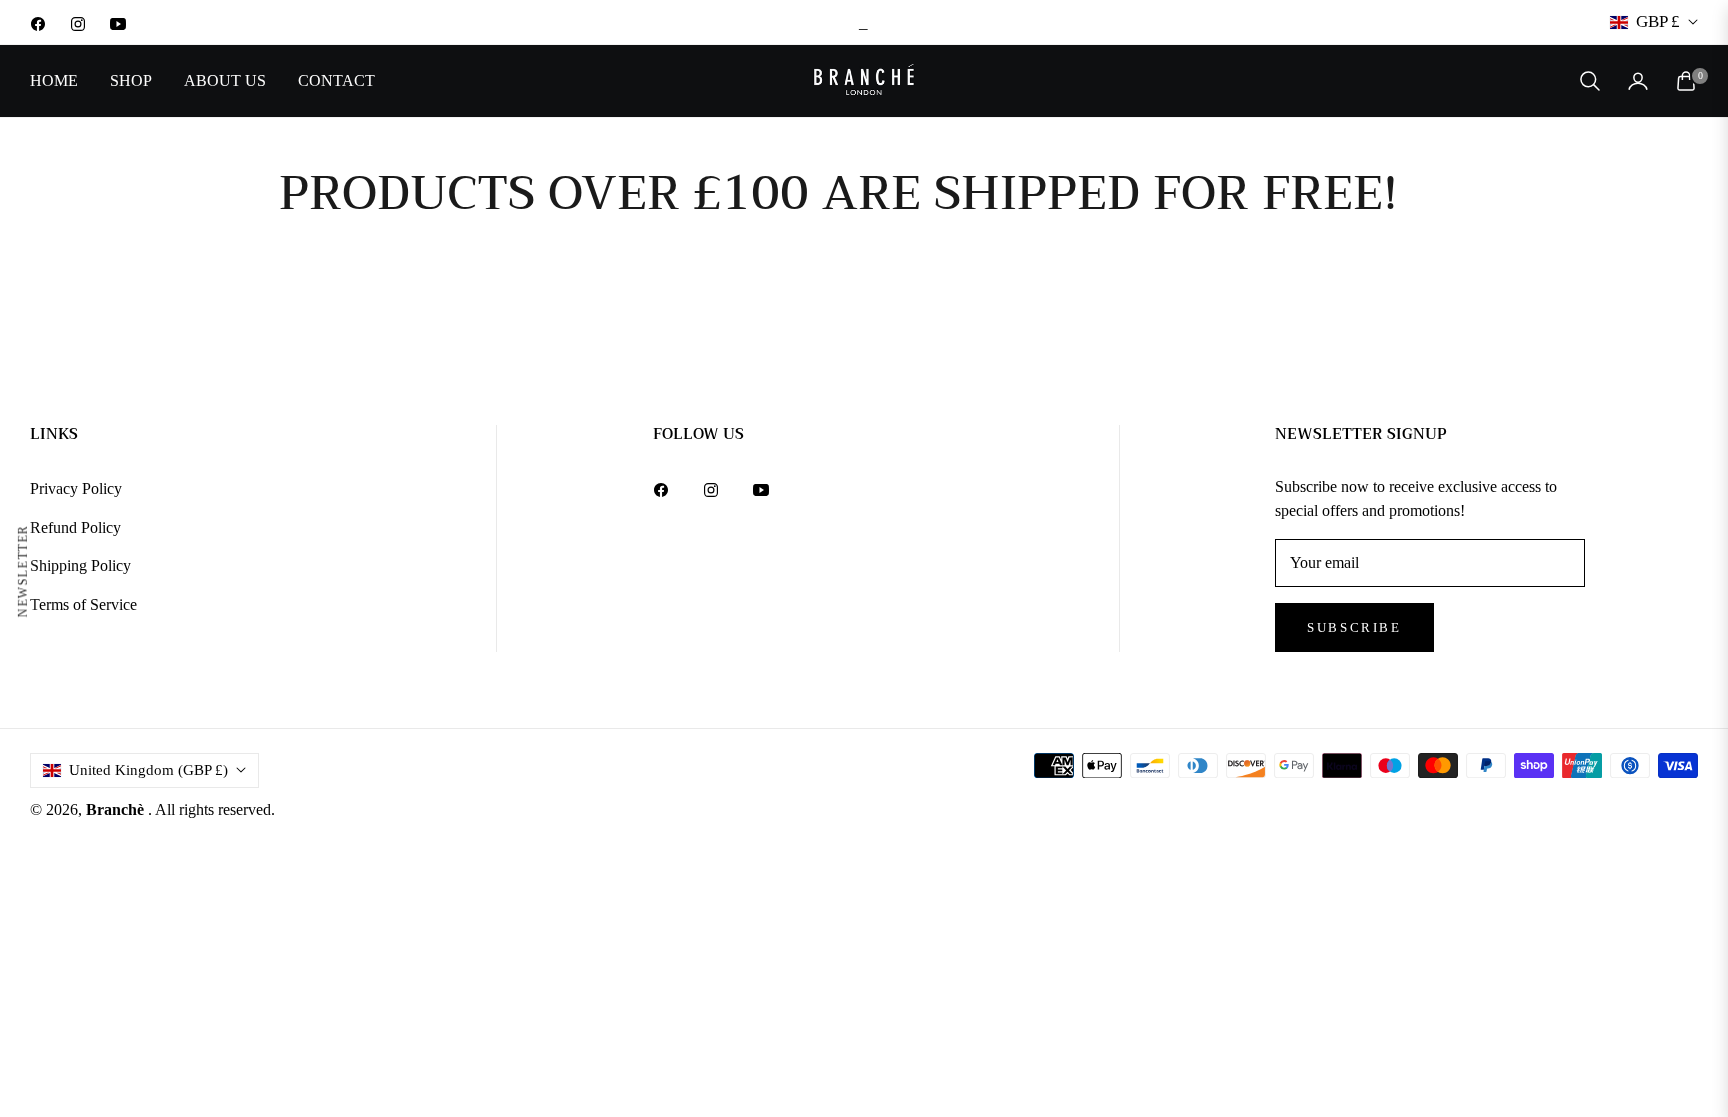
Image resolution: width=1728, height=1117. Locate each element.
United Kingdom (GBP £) (148, 770)
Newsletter (23, 570)
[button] (1590, 81)
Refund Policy (75, 527)
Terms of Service (83, 604)
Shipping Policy (80, 565)
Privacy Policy (76, 488)
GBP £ (1658, 21)
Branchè (117, 809)
